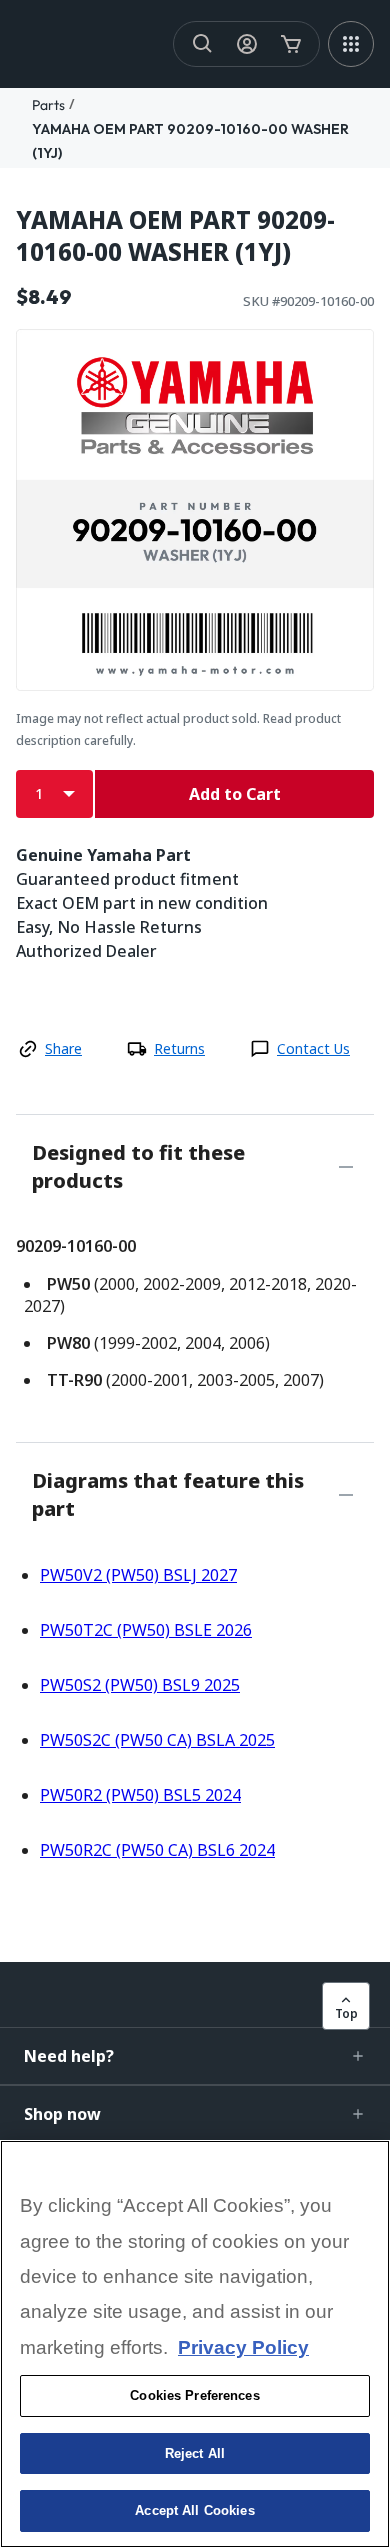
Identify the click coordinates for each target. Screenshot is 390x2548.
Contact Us (313, 1048)
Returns (179, 1048)
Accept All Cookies (194, 2510)
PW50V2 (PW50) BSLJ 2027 (138, 1575)
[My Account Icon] (247, 44)
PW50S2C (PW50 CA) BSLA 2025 (157, 1740)
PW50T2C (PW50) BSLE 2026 (146, 1630)
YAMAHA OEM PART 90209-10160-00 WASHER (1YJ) (175, 236)
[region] (195, 2344)
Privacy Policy (243, 2347)
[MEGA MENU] (351, 44)
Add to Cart (235, 794)
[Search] (203, 44)
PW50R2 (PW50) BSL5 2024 (140, 1795)
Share (63, 1048)
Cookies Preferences (194, 2395)
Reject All (195, 2453)
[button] (195, 2056)
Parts (48, 105)
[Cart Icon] (291, 44)
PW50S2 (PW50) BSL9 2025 (140, 1685)
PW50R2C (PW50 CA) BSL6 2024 (157, 1850)
